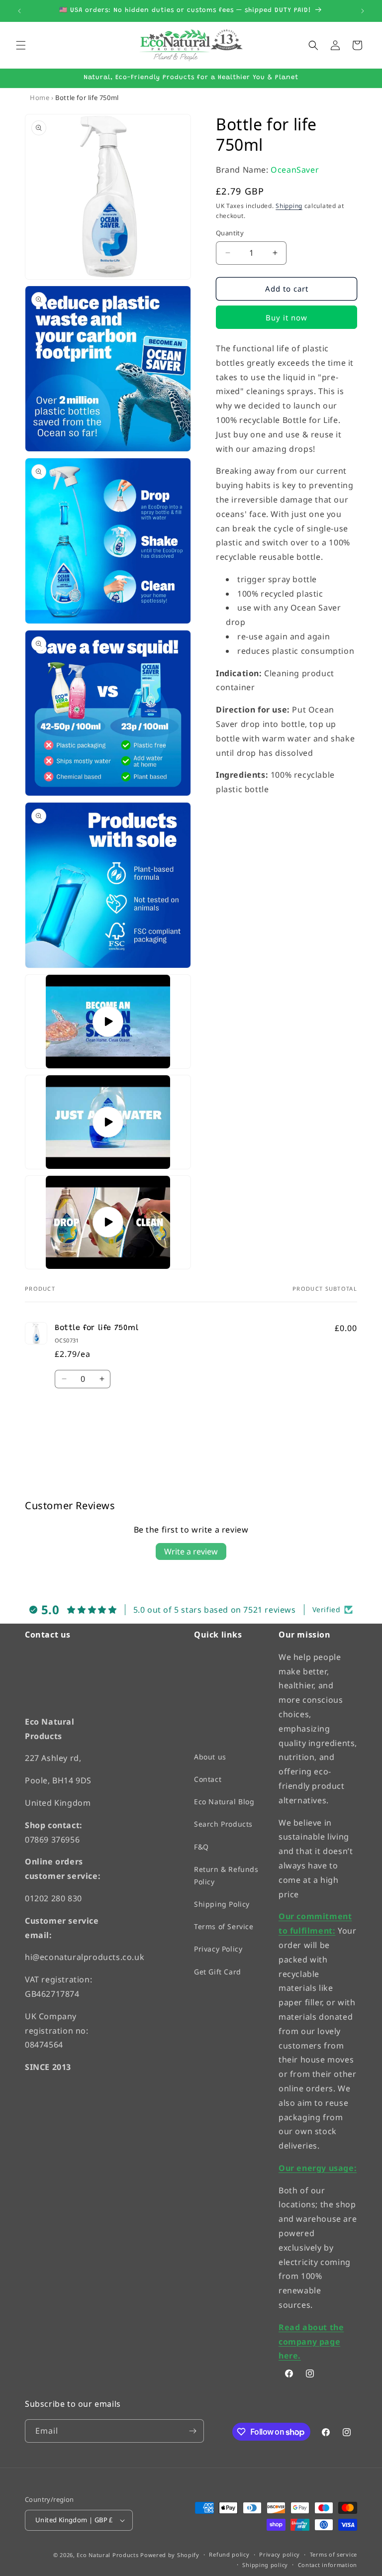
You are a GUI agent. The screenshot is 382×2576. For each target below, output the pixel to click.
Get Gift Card (218, 1971)
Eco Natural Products (107, 2554)
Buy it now (286, 317)
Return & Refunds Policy (226, 1875)
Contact (208, 1779)
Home (40, 98)
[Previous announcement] (19, 11)
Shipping (289, 206)
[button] (21, 45)
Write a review (191, 1551)
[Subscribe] (192, 2431)
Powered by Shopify (170, 2554)
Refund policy (229, 2554)
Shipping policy (265, 2564)
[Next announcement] (363, 11)
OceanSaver (295, 170)
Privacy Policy (218, 1949)
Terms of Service (224, 1926)
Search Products (223, 1824)
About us (210, 1756)
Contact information (328, 2564)
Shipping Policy (222, 1904)
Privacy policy (280, 2554)
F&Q (201, 1846)
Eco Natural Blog (224, 1802)
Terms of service (334, 2554)
